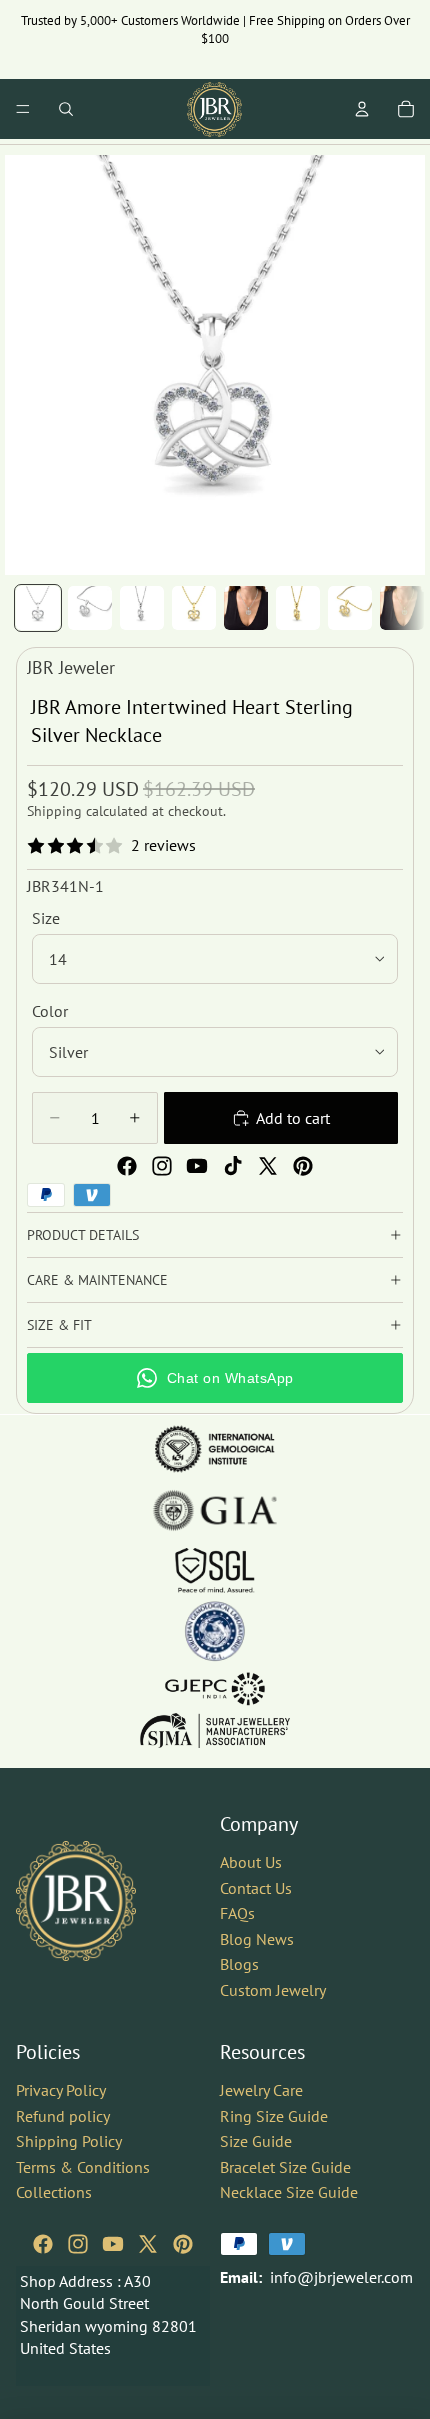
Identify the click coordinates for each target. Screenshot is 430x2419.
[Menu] (23, 109)
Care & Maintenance (97, 1280)
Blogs (239, 1964)
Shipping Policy (69, 2141)
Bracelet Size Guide (285, 2166)
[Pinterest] (303, 1166)
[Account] (362, 109)
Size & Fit (59, 1325)
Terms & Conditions (83, 2166)
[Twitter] (268, 1166)
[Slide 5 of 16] (246, 608)
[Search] (66, 109)
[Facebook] (127, 1166)
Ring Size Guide (274, 2115)
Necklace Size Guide (289, 2192)
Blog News (257, 1938)
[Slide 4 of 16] (194, 608)
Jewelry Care (261, 2089)
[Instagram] (162, 1166)
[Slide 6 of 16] (298, 608)
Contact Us (256, 1887)
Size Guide (256, 2141)
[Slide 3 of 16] (142, 608)
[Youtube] (197, 1166)
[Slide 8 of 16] (402, 608)
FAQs (237, 1913)
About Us (251, 1862)
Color (50, 1011)
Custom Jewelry (273, 1990)
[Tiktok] (233, 1166)
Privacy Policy (61, 2089)
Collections (54, 2192)
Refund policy (63, 2115)
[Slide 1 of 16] (38, 608)
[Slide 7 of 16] (350, 608)
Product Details (83, 1235)
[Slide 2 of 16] (90, 608)
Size (46, 918)
